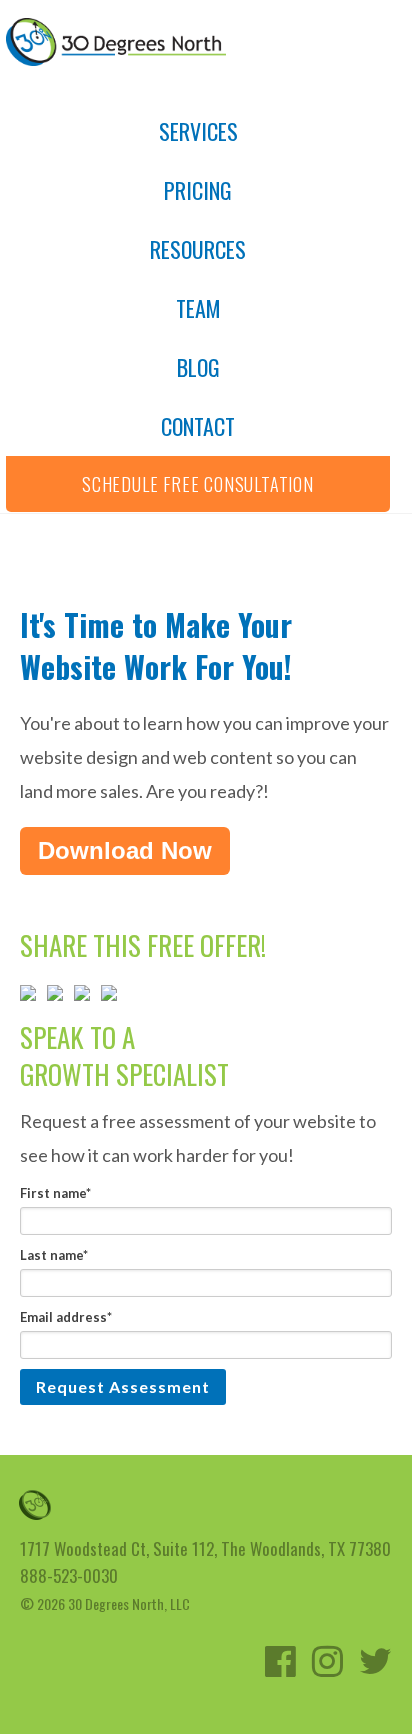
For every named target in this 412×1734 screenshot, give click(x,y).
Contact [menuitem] (198, 426)
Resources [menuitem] (198, 249)
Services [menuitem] (198, 131)
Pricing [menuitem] (198, 190)
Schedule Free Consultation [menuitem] (198, 484)
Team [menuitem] (198, 308)
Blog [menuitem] (198, 367)
